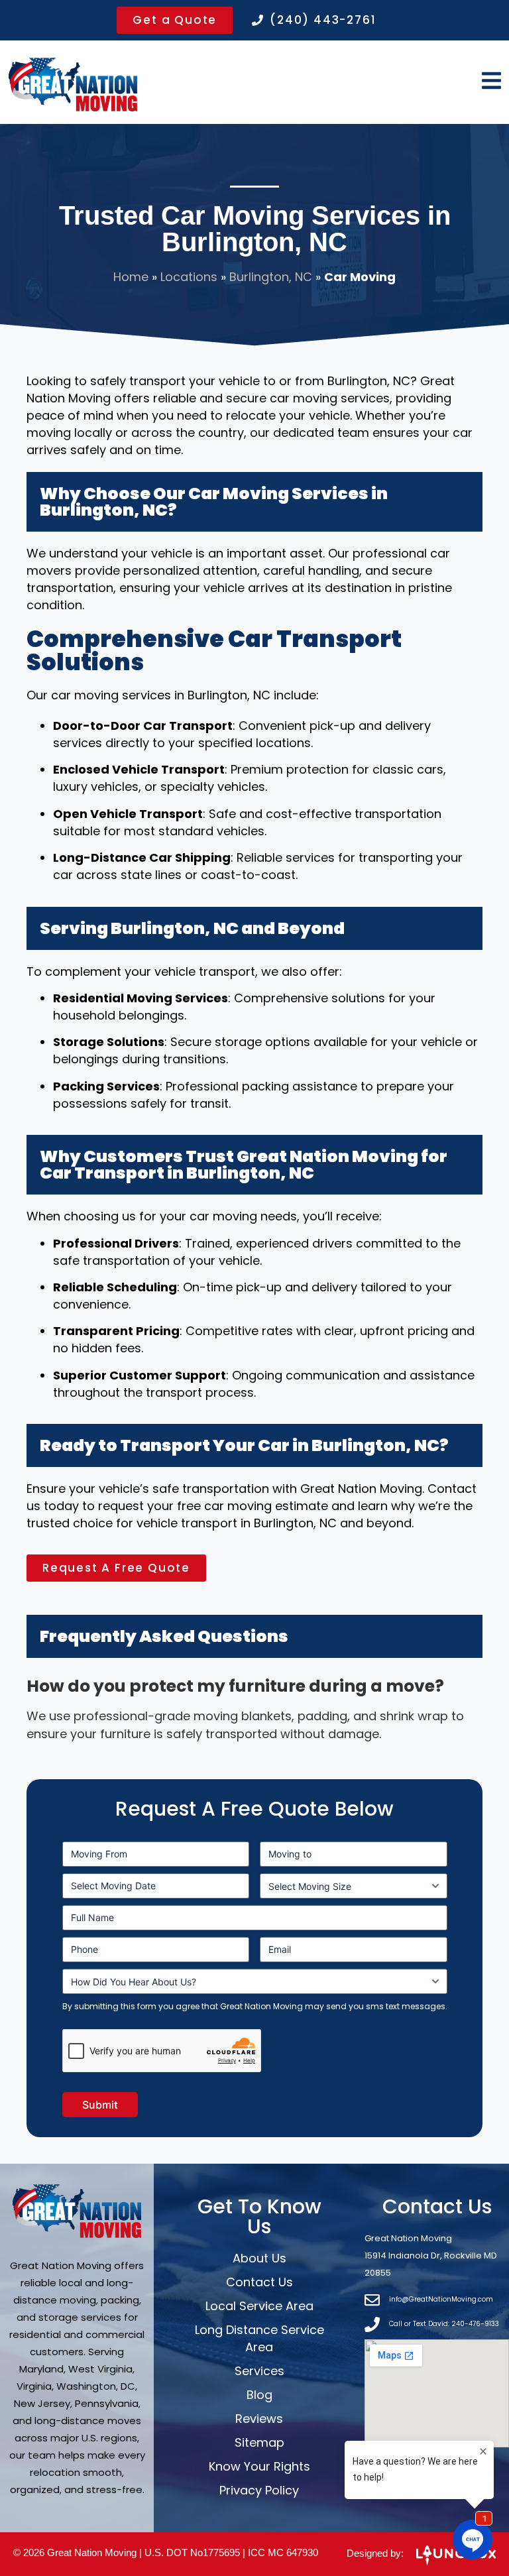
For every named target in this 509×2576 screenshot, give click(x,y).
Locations (189, 277)
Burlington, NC (271, 277)
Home (131, 277)
